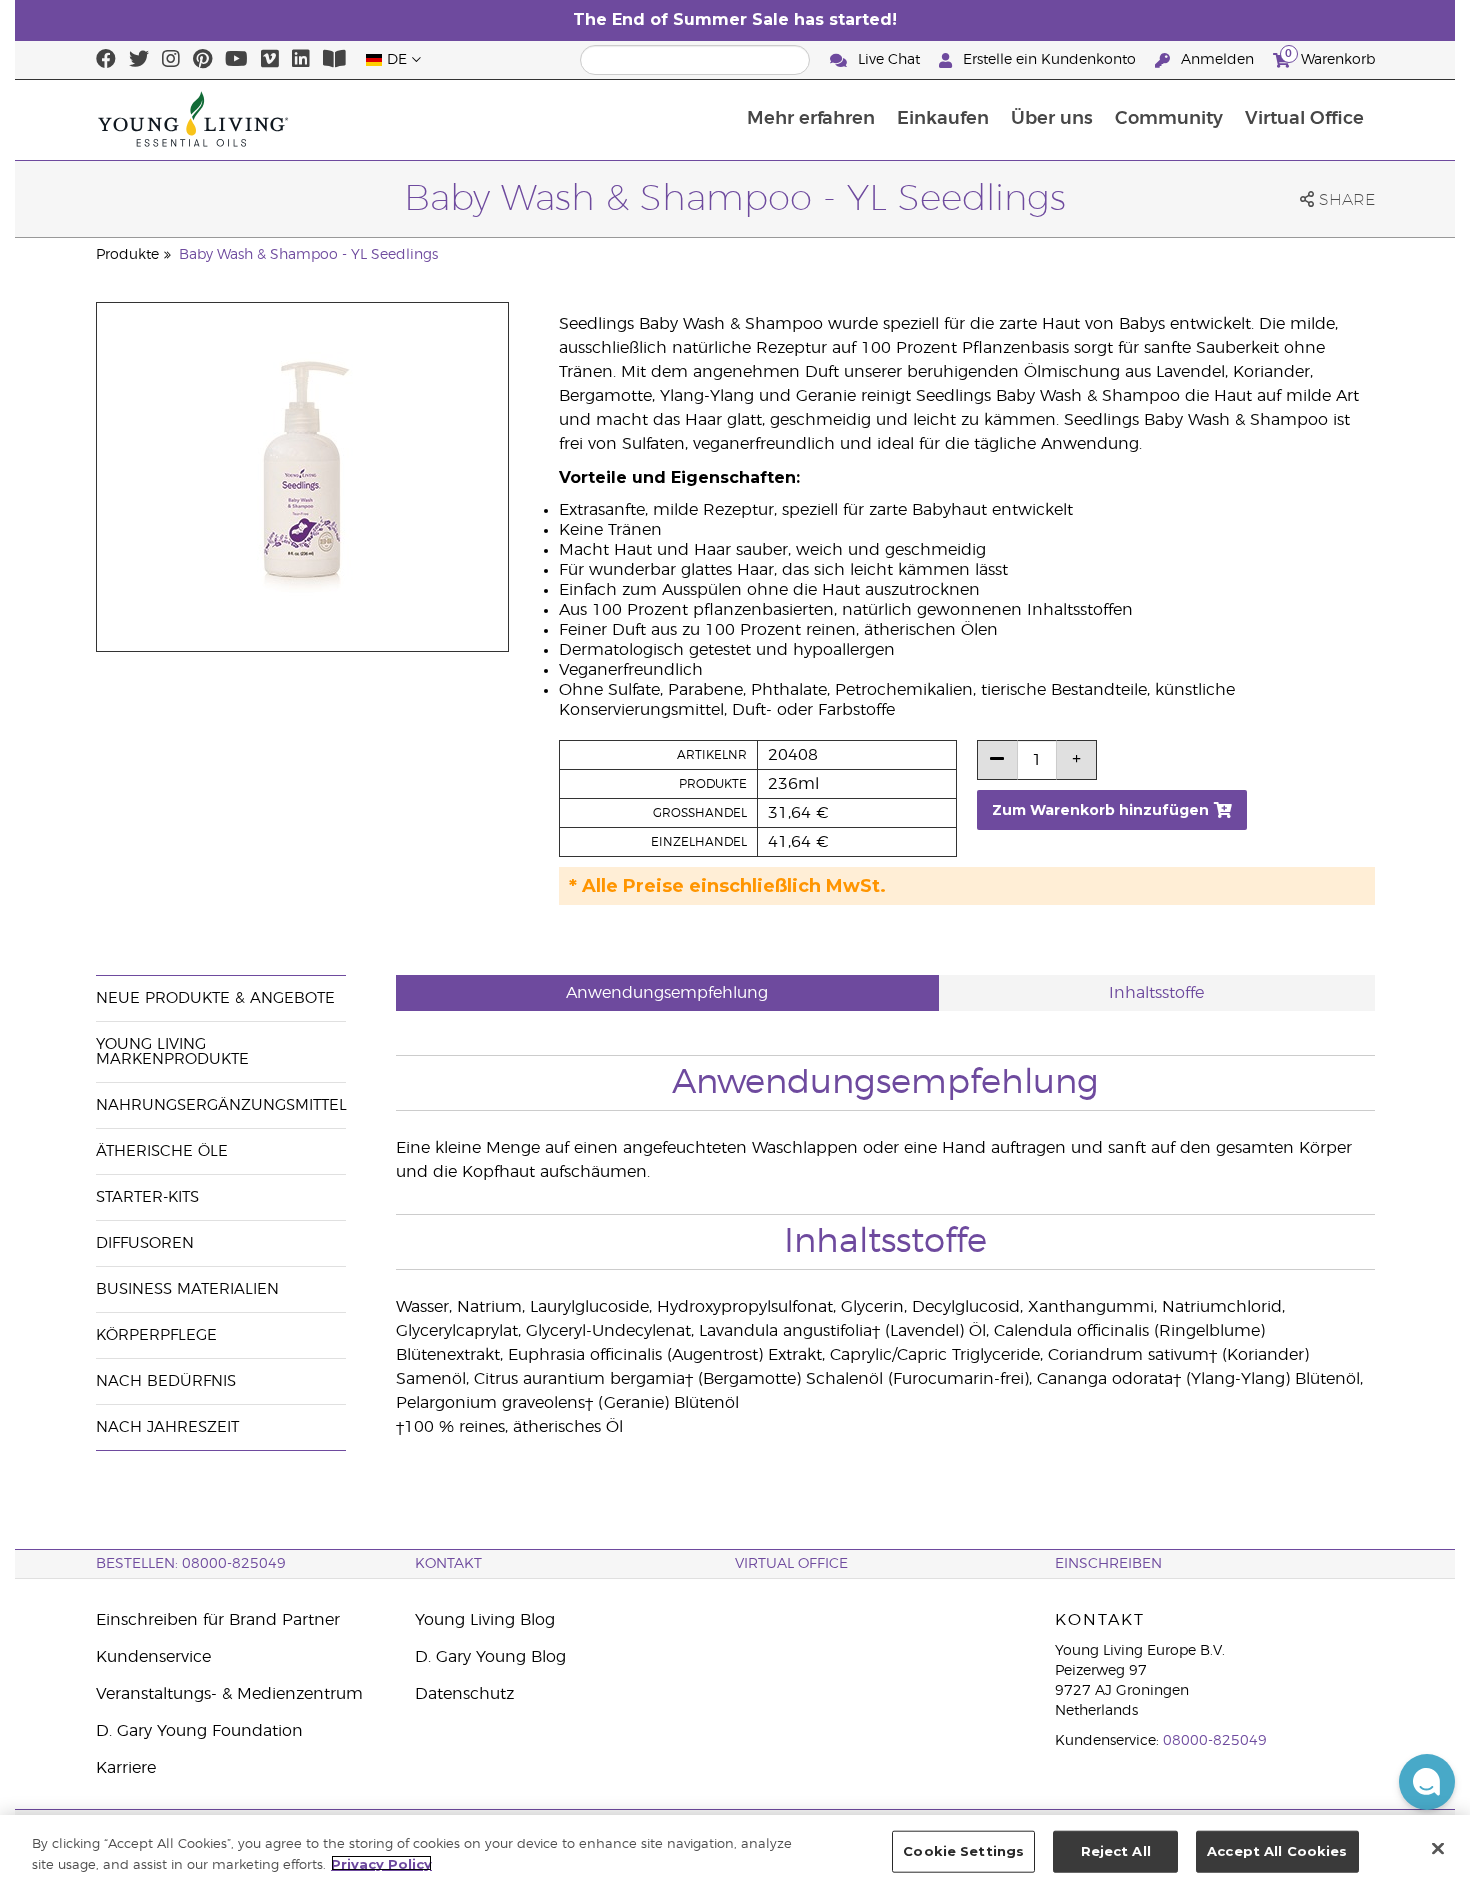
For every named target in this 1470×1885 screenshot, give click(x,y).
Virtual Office (1304, 119)
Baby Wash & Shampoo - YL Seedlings (308, 255)
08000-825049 (1215, 1741)
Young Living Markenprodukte (172, 1052)
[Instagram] (171, 60)
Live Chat (889, 60)
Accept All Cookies (1277, 1851)
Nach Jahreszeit (167, 1427)
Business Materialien (187, 1289)
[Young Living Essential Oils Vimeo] (270, 60)
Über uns (1052, 119)
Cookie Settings (963, 1851)
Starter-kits (147, 1197)
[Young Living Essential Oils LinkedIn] (301, 60)
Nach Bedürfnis (166, 1381)
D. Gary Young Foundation (199, 1731)
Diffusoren (145, 1243)
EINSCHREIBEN (1108, 1564)
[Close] (1438, 1848)
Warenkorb (1330, 57)
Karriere (126, 1768)
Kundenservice (153, 1657)
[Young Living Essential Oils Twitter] (139, 60)
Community (1169, 119)
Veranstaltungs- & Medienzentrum (229, 1694)
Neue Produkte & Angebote (215, 998)
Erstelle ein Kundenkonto (1049, 60)
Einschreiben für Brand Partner (218, 1620)
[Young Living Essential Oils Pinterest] (202, 60)
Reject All (1116, 1851)
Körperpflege (156, 1335)
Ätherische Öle (162, 1151)
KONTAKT (448, 1564)
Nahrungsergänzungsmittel (221, 1105)
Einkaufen (943, 119)
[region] (735, 1850)
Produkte (127, 255)
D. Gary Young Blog (490, 1657)
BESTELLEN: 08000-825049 (191, 1564)
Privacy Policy (381, 1863)
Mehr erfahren (811, 119)
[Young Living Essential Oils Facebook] (106, 60)
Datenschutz (464, 1694)
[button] (1427, 1782)
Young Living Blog (485, 1620)
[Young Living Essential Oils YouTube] (236, 60)
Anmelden (1217, 60)
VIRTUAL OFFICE (791, 1564)
